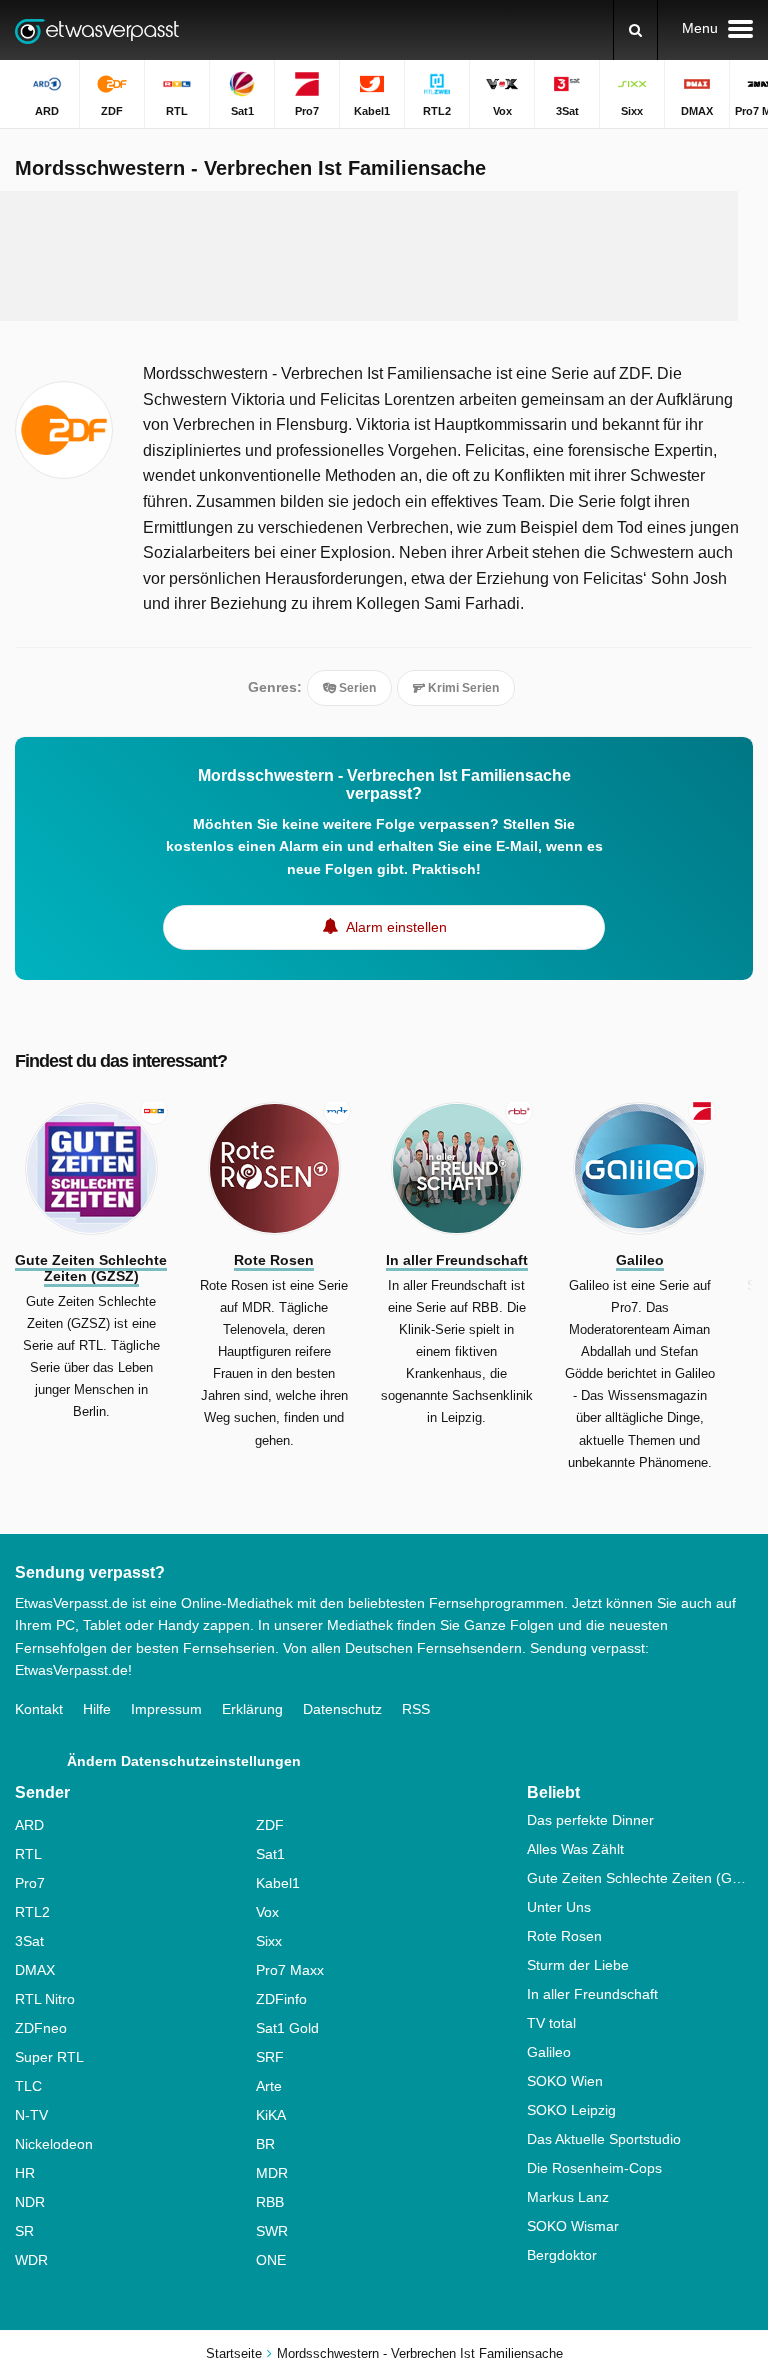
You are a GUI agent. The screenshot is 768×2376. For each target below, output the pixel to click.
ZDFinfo (281, 1999)
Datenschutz (342, 1709)
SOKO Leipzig (571, 2110)
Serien (356, 688)
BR (265, 2144)
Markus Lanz (568, 2197)
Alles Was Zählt (575, 1849)
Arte (269, 2086)
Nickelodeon (54, 2144)
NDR (30, 2202)
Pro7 (30, 1883)
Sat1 (270, 1854)
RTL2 (32, 1912)
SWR (272, 2231)
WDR (31, 2260)
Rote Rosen (564, 1936)
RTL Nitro (45, 1999)
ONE (271, 2260)
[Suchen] (635, 30)
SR (24, 2231)
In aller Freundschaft (592, 1994)
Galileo (549, 2052)
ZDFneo (41, 2028)
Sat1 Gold (287, 2028)
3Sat (29, 1941)
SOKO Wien (565, 2081)
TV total (551, 2023)
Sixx (269, 1941)
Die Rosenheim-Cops (594, 2168)
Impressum (166, 1709)
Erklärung (252, 1709)
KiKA (271, 2115)
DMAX (35, 1970)
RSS (416, 1709)
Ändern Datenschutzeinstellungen (184, 1761)
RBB (270, 2202)
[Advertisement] (384, 256)
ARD (29, 1825)
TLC (28, 2086)
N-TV (31, 2115)
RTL (28, 1854)
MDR (272, 2173)
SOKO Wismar (573, 2226)
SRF (270, 2057)
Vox (267, 1912)
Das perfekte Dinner (590, 1820)
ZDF (270, 1825)
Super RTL (49, 2057)
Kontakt (39, 1709)
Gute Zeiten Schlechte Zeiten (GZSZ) (640, 1878)
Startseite (234, 2353)
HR (25, 2173)
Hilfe (97, 1709)
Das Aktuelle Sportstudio (604, 2139)
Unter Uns (559, 1907)
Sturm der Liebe (578, 1965)
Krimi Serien (462, 688)
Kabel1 (278, 1883)
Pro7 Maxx (290, 1970)
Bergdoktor (562, 2255)
